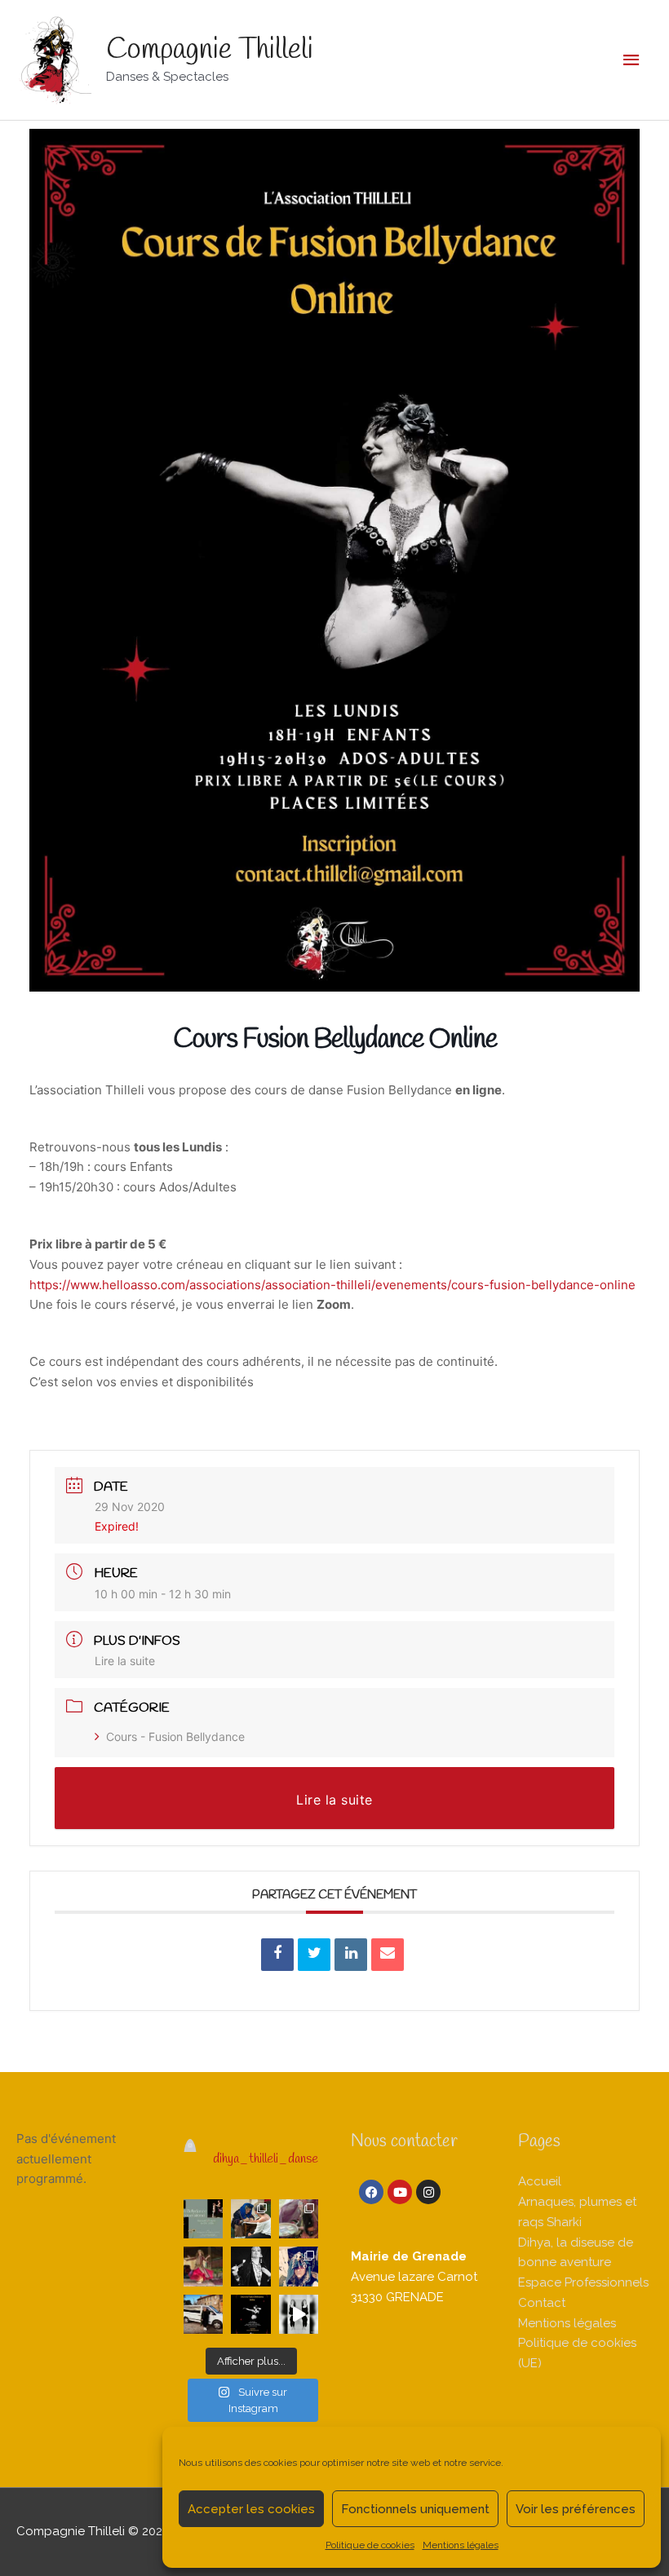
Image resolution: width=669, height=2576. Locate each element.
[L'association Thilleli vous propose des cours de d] (250, 2314)
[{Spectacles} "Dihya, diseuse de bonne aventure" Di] (299, 2219)
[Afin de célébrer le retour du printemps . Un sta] (203, 2219)
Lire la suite (125, 1661)
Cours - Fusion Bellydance (175, 1736)
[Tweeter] (314, 1955)
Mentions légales (461, 2545)
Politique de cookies (370, 2545)
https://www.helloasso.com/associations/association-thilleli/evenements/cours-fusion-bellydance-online (332, 1285)
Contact (542, 2303)
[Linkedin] (351, 1955)
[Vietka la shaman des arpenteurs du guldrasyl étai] (299, 2266)
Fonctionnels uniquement (415, 2509)
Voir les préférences (576, 2509)
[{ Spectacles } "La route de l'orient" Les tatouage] (250, 2219)
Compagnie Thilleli (210, 50)
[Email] (388, 1955)
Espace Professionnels (583, 2282)
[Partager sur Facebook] (277, 1955)
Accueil (540, 2181)
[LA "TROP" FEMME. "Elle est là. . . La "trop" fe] (250, 2266)
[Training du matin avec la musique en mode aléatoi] (299, 2314)
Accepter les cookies (251, 2509)
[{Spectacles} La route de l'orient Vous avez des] (203, 2266)
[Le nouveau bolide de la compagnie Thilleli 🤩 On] (203, 2314)
